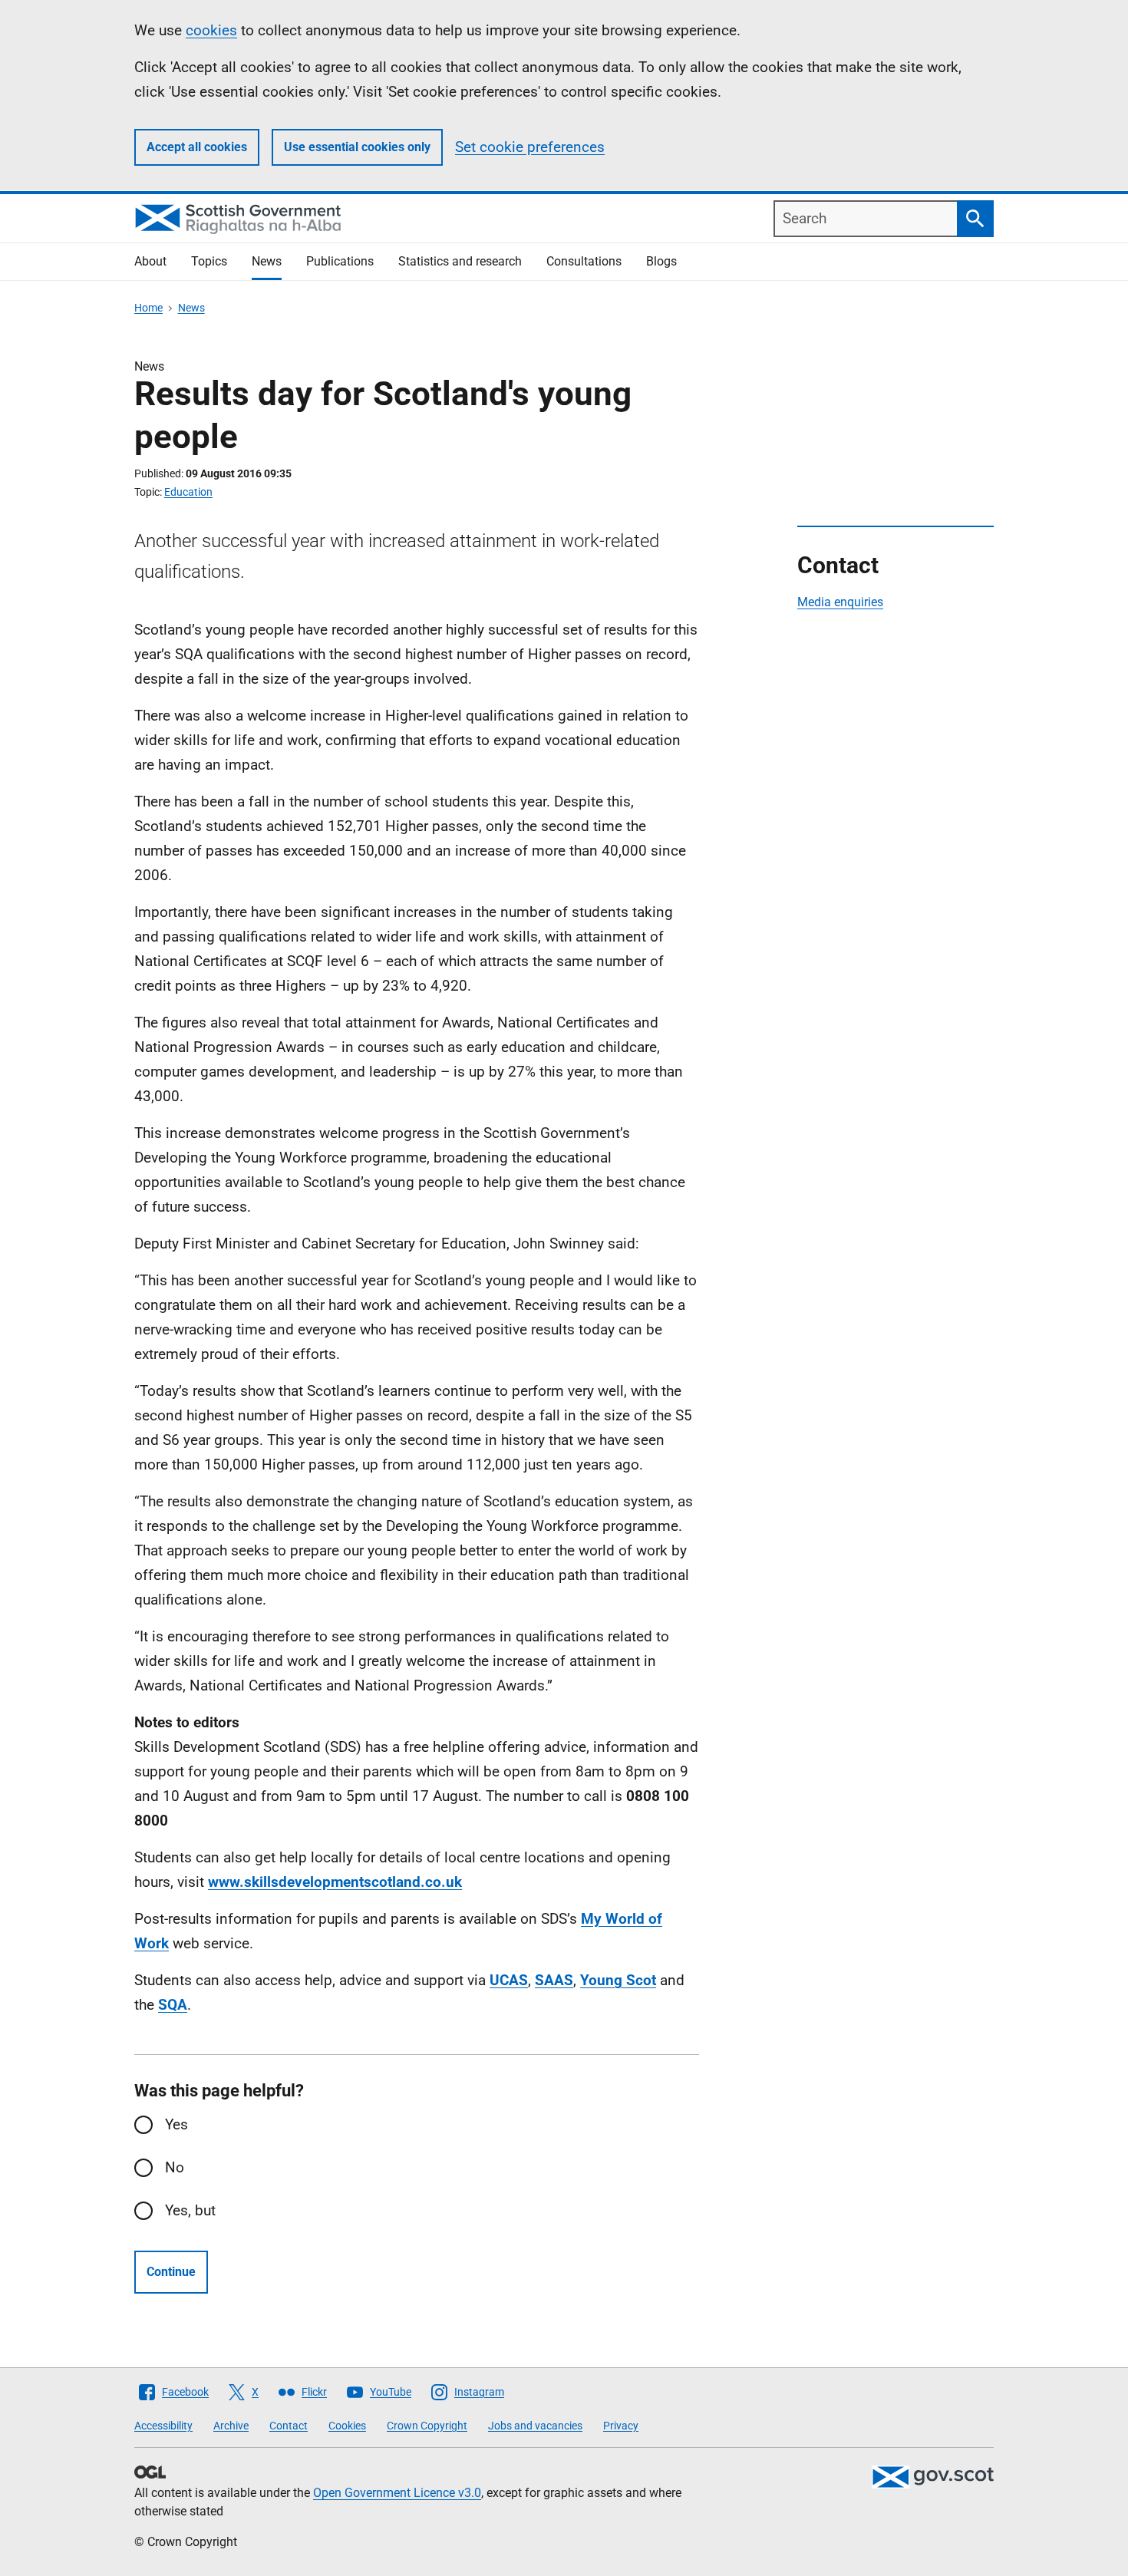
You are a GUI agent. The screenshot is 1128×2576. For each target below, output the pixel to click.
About (150, 261)
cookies (211, 30)
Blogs (661, 261)
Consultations (584, 261)
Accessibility (163, 2426)
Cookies (347, 2426)
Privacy (621, 2426)
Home (148, 308)
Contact (289, 2426)
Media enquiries (840, 602)
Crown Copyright (427, 2426)
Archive (231, 2426)
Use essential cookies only (357, 147)
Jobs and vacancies (535, 2426)
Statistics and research (460, 261)
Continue (171, 2272)
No (175, 2167)
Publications (340, 261)
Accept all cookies (197, 147)
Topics (209, 261)
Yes (176, 2124)
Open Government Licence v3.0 (397, 2493)
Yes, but (190, 2210)
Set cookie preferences (530, 147)
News (267, 261)
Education (188, 492)
